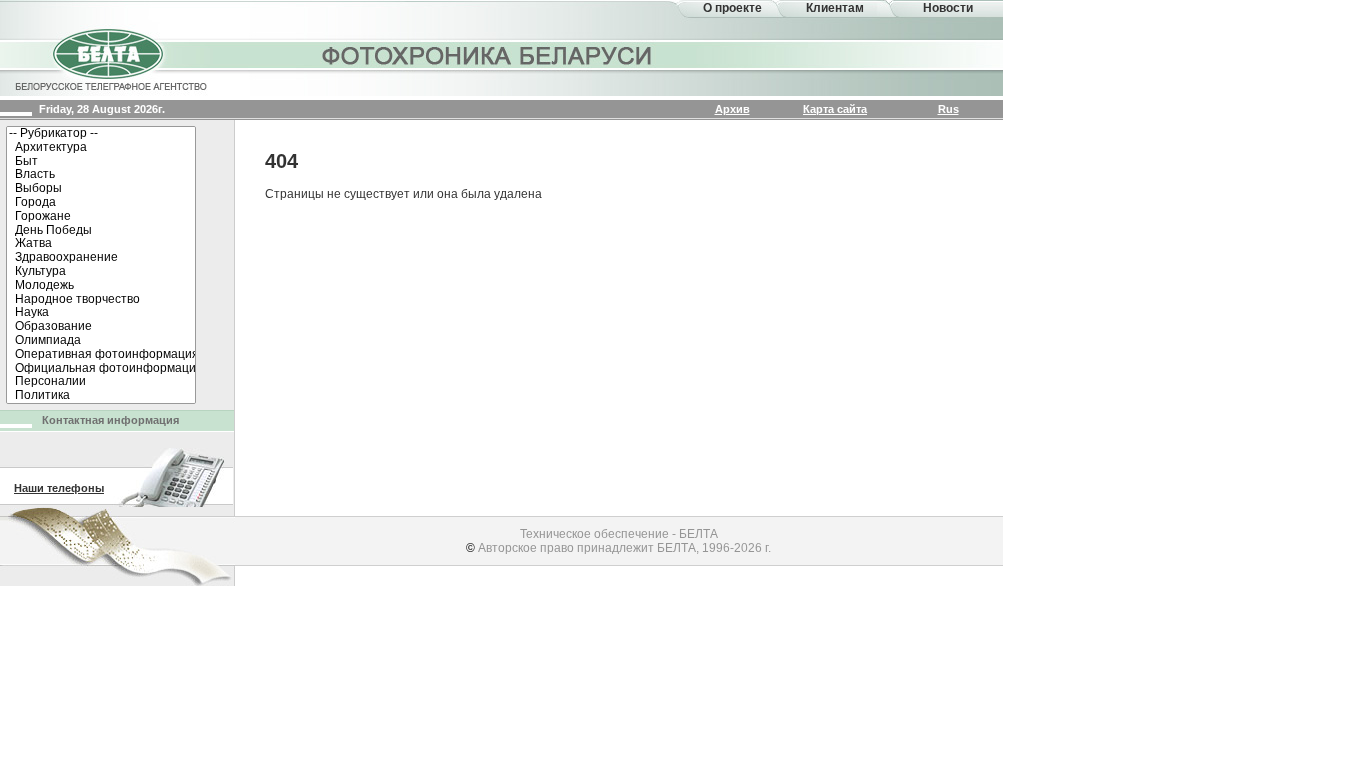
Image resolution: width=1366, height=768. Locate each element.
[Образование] (101, 327)
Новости (948, 8)
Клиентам (835, 8)
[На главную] (110, 58)
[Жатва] (101, 244)
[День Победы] (101, 231)
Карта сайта (835, 109)
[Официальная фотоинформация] (101, 369)
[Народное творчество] (101, 300)
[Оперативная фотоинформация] (101, 355)
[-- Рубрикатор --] (101, 134)
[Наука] (101, 313)
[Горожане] (101, 217)
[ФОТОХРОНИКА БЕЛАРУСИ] (488, 55)
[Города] (101, 203)
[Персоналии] (101, 382)
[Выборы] (101, 189)
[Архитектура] (101, 148)
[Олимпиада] (101, 341)
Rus (948, 109)
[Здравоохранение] (101, 258)
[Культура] (101, 272)
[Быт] (101, 162)
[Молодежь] (101, 286)
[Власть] (101, 175)
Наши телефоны (59, 488)
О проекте (732, 8)
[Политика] (101, 396)
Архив (732, 109)
